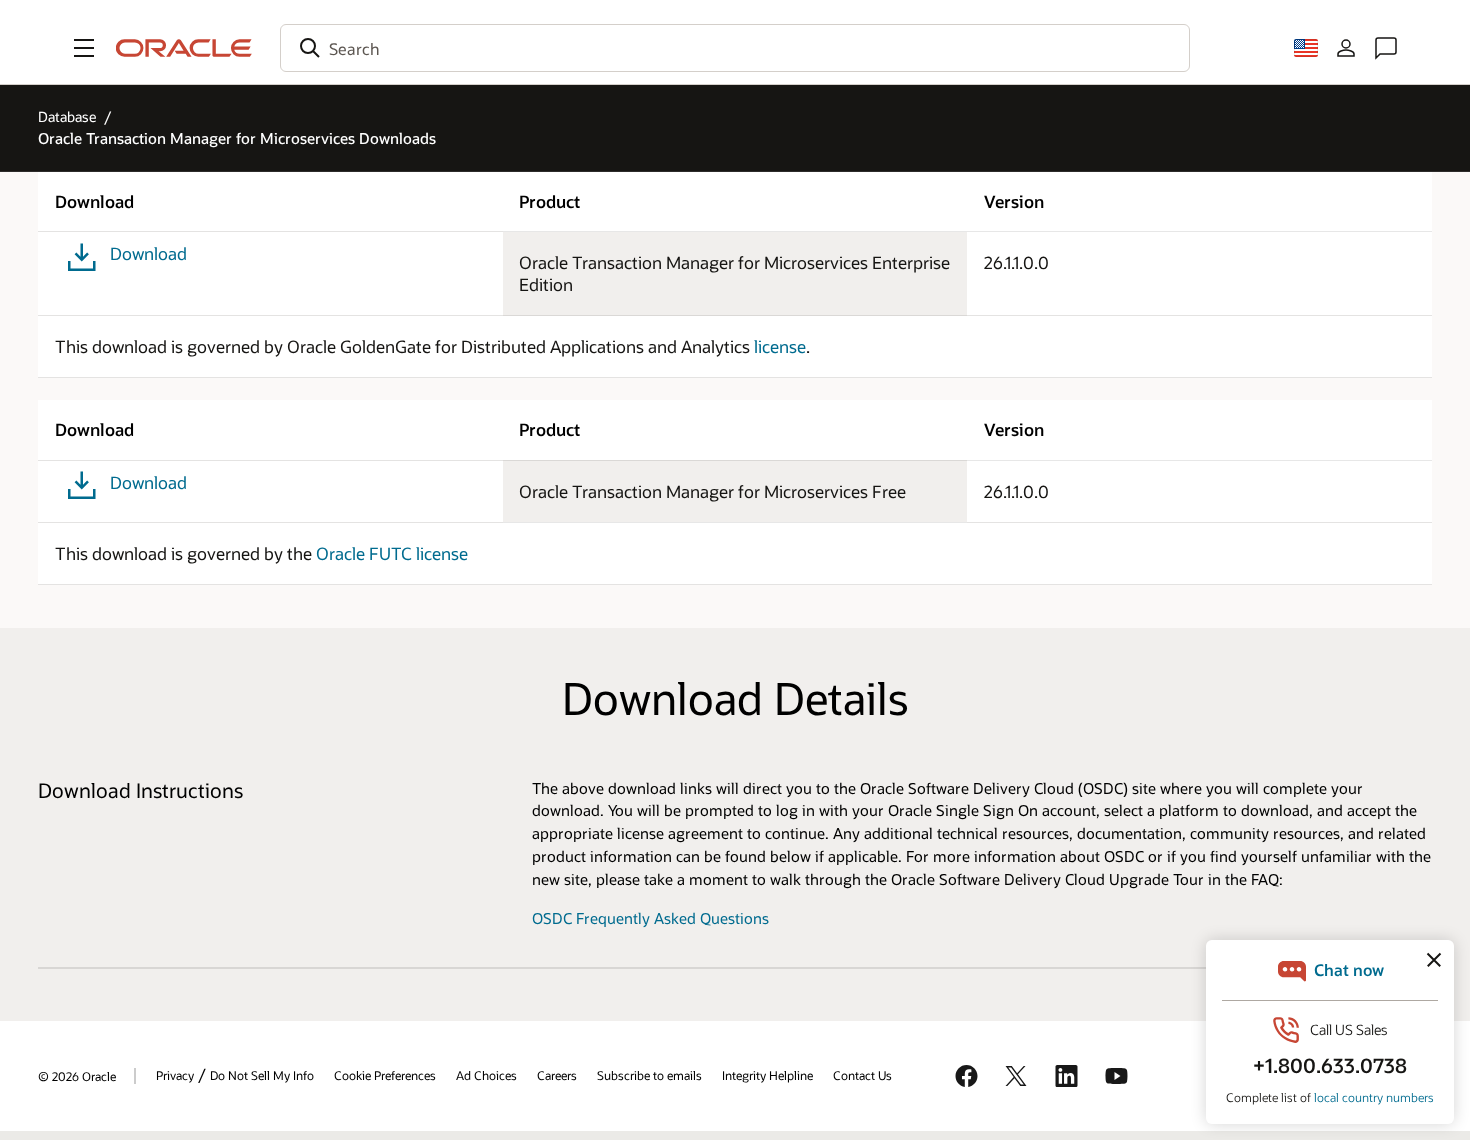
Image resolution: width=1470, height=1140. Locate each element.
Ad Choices (486, 1075)
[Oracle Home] (184, 48)
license (780, 346)
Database (67, 116)
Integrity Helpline (767, 1075)
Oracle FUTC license (392, 553)
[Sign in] (1346, 48)
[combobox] (735, 48)
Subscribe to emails (649, 1075)
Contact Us (862, 1075)
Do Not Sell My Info (262, 1075)
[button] (84, 48)
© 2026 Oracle (77, 1076)
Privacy (175, 1075)
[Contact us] (1386, 48)
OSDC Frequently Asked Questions (650, 918)
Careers (557, 1075)
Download (148, 253)
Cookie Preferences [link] (385, 1075)
